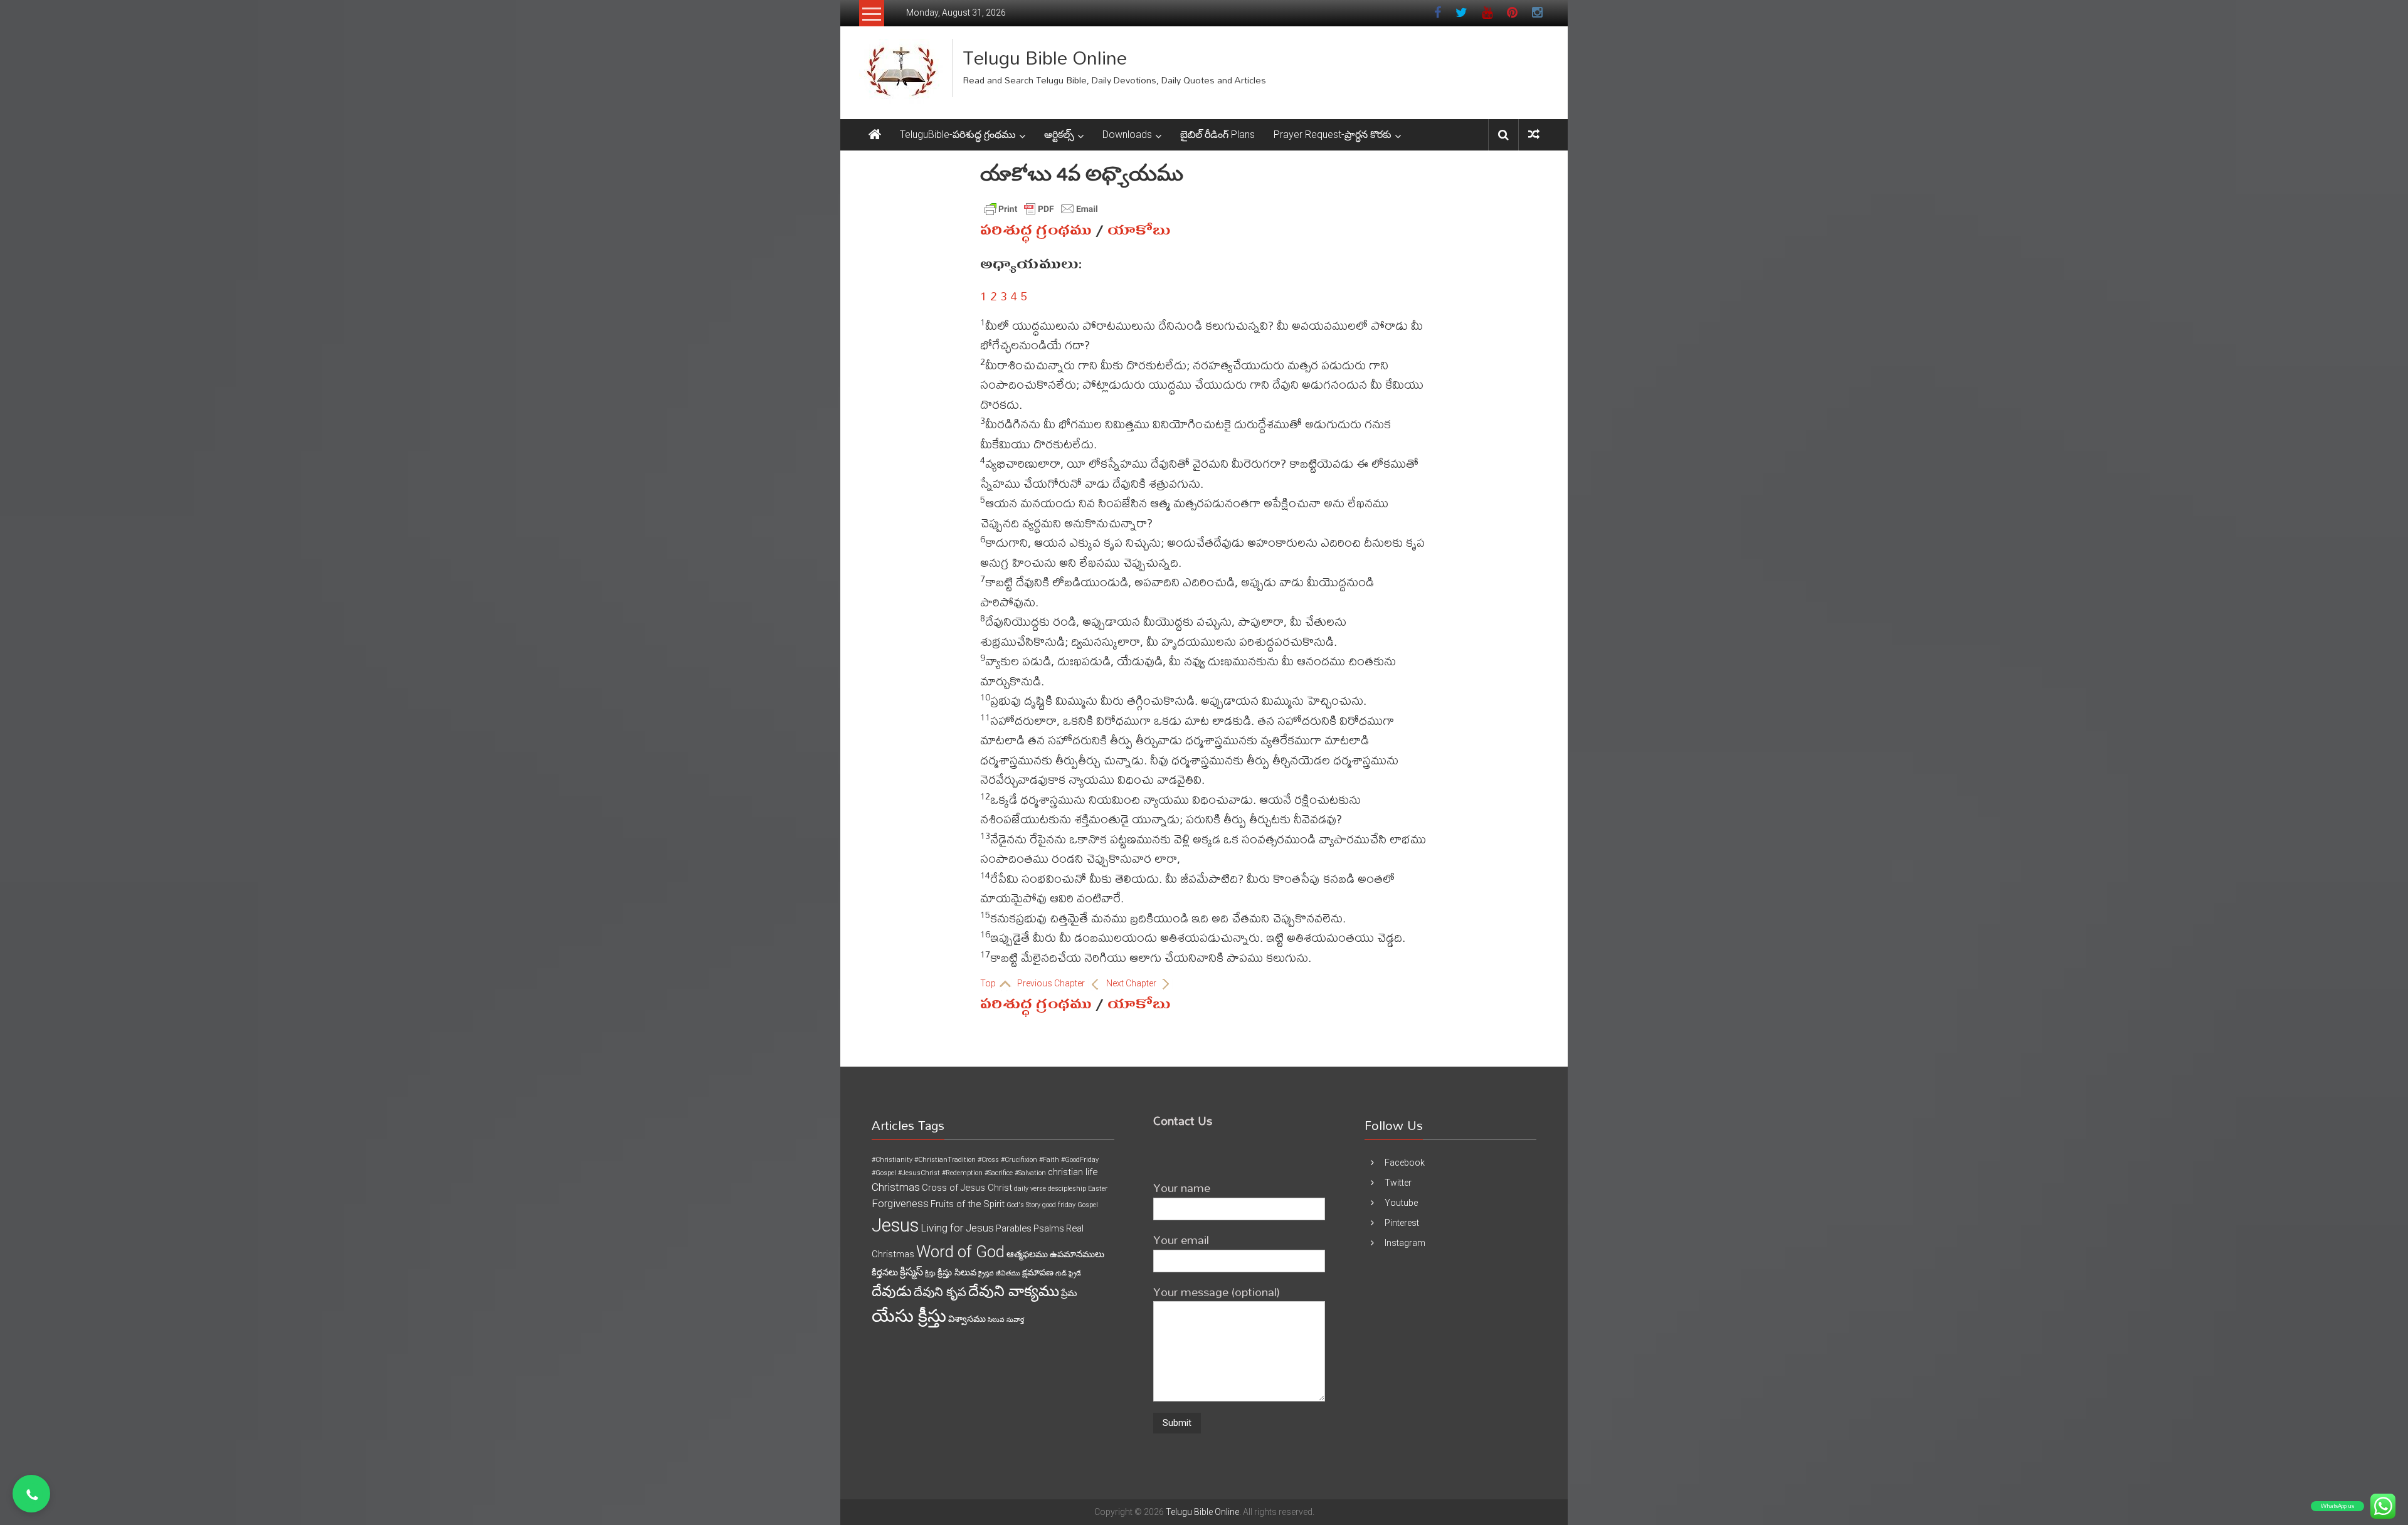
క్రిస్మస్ (911, 1272)
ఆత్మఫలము (1027, 1254)
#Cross (988, 1160)
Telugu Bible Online (1045, 57)
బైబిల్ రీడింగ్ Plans (1217, 135)
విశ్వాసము (967, 1319)
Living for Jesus (957, 1228)
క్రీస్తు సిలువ (957, 1272)
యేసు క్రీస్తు (909, 1316)
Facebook (1405, 1163)
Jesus (895, 1225)
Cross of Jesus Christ (967, 1188)
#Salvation (1030, 1173)
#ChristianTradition (945, 1160)
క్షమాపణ (1038, 1272)
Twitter (1398, 1183)
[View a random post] (1534, 135)
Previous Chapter (1052, 983)
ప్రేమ (1069, 1293)
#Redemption (962, 1173)
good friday (1059, 1205)
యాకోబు (1139, 230)
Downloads (1127, 135)
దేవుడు (892, 1291)
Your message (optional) (1217, 1291)
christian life (1073, 1172)
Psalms (1049, 1228)
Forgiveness (900, 1203)
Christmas (896, 1187)
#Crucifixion (1019, 1160)
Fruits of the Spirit (968, 1204)
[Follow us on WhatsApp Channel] (31, 1494)
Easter (1098, 1189)
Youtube (1401, 1203)
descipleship (1067, 1189)
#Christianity (892, 1160)
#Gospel (884, 1173)
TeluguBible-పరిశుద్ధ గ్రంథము (958, 135)
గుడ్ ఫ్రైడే (1068, 1273)
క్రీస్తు (930, 1273)
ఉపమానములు (1077, 1254)
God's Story (1023, 1205)
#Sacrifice (999, 1173)
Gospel (1088, 1205)
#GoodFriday (1080, 1160)
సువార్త (1015, 1320)
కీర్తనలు (885, 1272)
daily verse (1030, 1189)
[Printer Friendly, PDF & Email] (1041, 209)
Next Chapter (1132, 983)
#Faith (1049, 1160)
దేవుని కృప (940, 1292)
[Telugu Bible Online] (875, 135)
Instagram (1405, 1243)
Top (989, 983)
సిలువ (996, 1320)
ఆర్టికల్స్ (1059, 135)
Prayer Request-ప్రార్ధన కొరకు (1333, 135)
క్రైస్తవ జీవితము (999, 1273)
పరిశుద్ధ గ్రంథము (1036, 230)
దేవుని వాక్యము (1014, 1291)
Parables (1014, 1228)
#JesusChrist (919, 1173)
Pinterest (1402, 1223)
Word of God (960, 1252)
